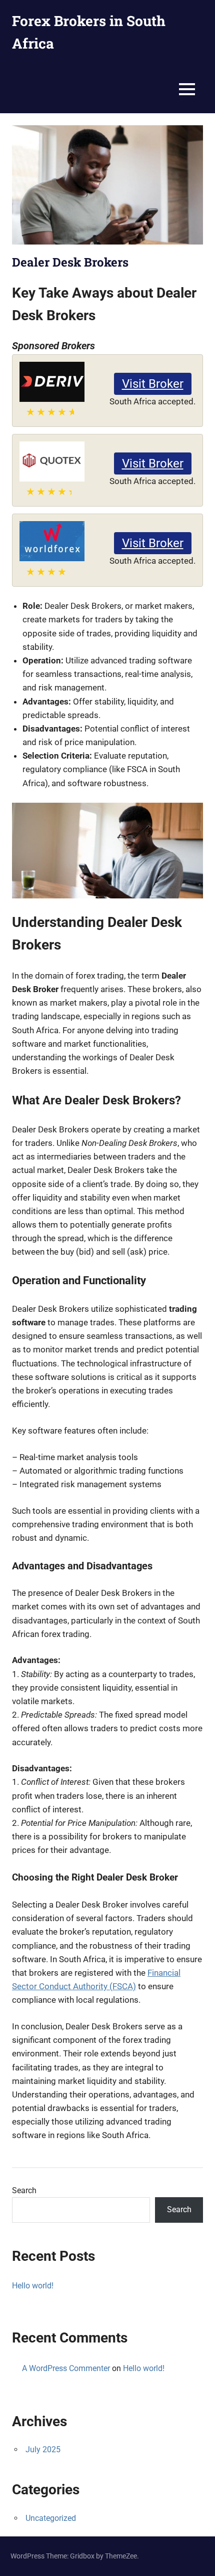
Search (24, 2190)
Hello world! (33, 2286)
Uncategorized (51, 2518)
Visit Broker (153, 384)
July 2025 (43, 2449)
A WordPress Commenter (66, 2368)
